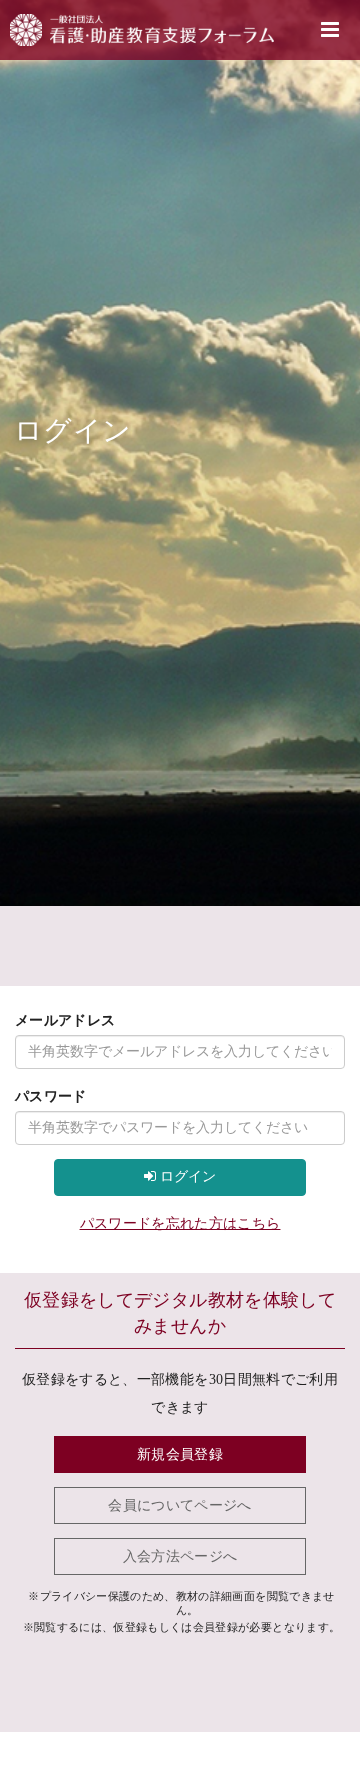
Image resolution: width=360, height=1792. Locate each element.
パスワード (51, 1096)
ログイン (186, 1176)
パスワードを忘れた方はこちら (180, 1223)
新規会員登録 (180, 1454)
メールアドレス (65, 1020)
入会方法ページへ (180, 1556)
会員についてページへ (180, 1505)
